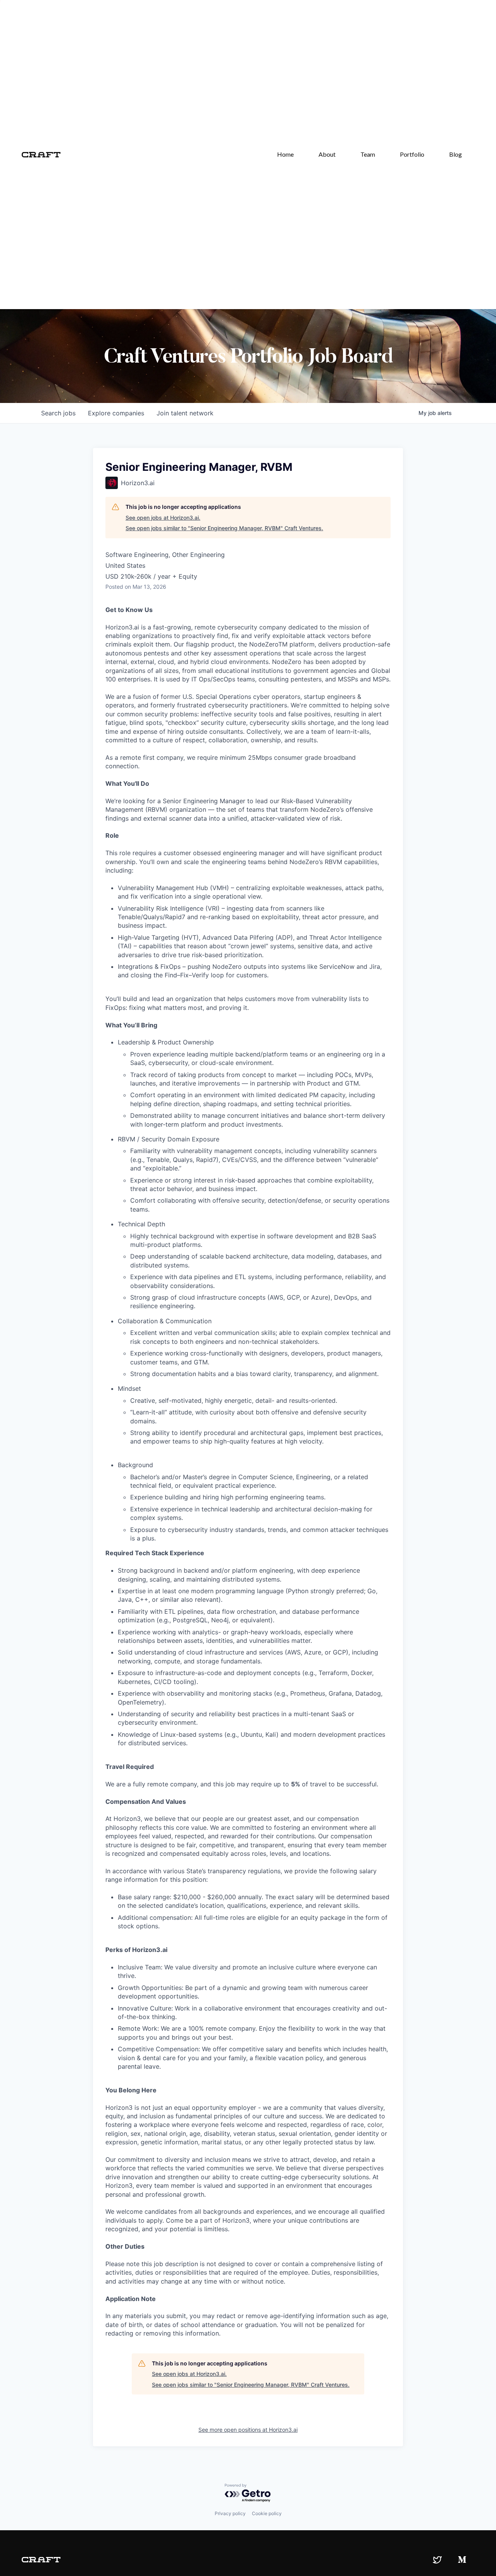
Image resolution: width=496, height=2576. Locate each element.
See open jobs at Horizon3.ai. (163, 518)
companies (116, 413)
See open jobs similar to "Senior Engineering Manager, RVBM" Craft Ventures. (224, 528)
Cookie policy (267, 2513)
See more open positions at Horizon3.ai (248, 2430)
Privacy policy (230, 2513)
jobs (58, 413)
